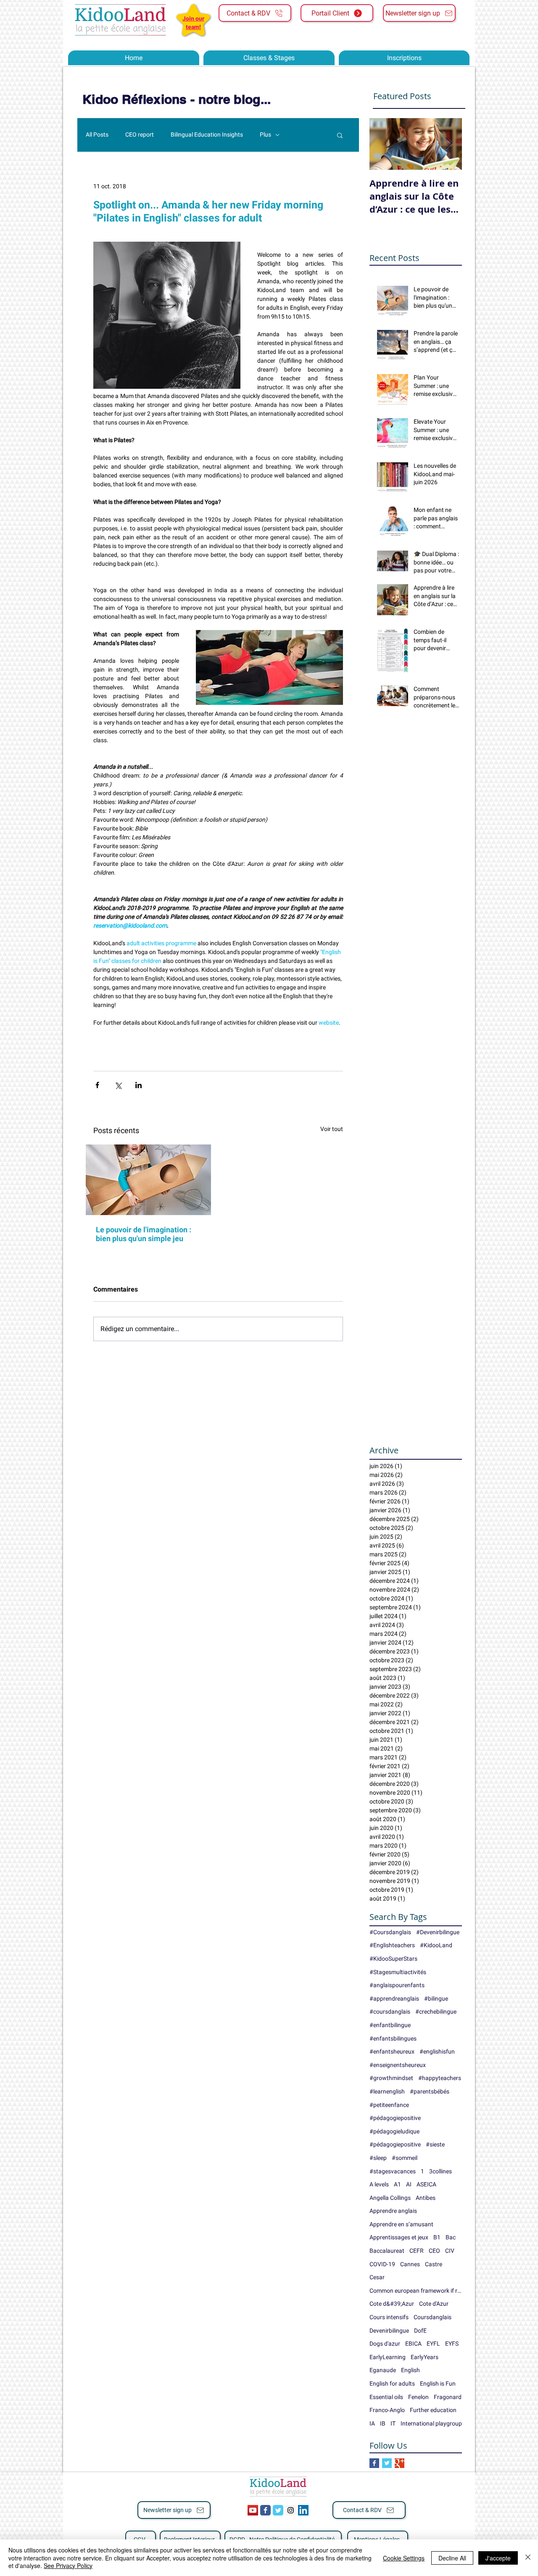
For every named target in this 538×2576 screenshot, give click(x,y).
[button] (340, 135)
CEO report (140, 134)
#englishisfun (437, 2051)
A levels (379, 2184)
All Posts (97, 134)
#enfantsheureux (392, 2051)
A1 (397, 2184)
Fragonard (448, 2397)
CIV (450, 2251)
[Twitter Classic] (278, 2510)
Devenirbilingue (389, 2331)
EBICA (413, 2344)
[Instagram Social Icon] (291, 2510)
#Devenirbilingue (438, 1932)
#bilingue (436, 1999)
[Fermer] (528, 2558)
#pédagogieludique (394, 2131)
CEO (434, 2251)
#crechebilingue (436, 2012)
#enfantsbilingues (393, 2038)
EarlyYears (425, 2357)
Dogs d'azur (385, 2344)
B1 (437, 2237)
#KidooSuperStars (393, 1959)
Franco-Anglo (387, 2410)
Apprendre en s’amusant (401, 2224)
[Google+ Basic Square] (400, 2463)
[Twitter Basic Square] (387, 2463)
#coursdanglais (390, 2012)
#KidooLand (436, 1945)
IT (393, 2423)
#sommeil (405, 2158)
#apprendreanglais (394, 1999)
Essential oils (386, 2397)
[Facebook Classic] (265, 2510)
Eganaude (383, 2370)
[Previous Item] (383, 144)
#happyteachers (440, 2078)
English (410, 2370)
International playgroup (431, 2423)
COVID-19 (382, 2264)
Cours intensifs (389, 2317)
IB (383, 2423)
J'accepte (498, 2558)
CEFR (417, 2251)
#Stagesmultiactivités (398, 1972)
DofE (420, 2331)
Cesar (377, 2277)
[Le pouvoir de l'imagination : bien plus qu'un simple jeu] (148, 1180)
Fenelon (418, 2397)
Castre (434, 2264)
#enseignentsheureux (398, 2065)
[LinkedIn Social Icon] (303, 2510)
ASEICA (426, 2184)
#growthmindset (391, 2078)
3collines (440, 2171)
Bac (451, 2237)
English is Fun (438, 2384)
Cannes (410, 2264)
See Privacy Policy (68, 2565)
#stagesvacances (393, 2171)
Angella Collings (390, 2198)
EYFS (452, 2344)
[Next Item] (448, 144)
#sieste (435, 2144)
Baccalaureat (387, 2251)
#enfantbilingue (390, 2025)
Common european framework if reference (416, 2291)
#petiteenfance (389, 2105)
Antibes (426, 2198)
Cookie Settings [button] (404, 2558)
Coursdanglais (433, 2317)
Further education (433, 2410)
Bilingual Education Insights (207, 134)
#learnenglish (387, 2091)
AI (409, 2184)
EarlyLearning (388, 2357)
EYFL (433, 2344)
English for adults (392, 2384)
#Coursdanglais (390, 1932)
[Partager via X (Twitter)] (118, 1085)
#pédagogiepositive (395, 2144)
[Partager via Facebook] (97, 1085)
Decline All (452, 2558)
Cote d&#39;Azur (392, 2304)
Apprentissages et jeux (399, 2237)
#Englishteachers (392, 1945)
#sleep (378, 2158)
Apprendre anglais (393, 2211)
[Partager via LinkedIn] (138, 1085)
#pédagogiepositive (395, 2118)
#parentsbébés (430, 2091)
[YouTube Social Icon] (253, 2510)
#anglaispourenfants (397, 1985)
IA (372, 2423)
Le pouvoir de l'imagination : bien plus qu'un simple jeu (144, 1234)
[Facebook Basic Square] (374, 2463)
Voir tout (332, 1129)
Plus (265, 134)
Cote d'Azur (434, 2304)
